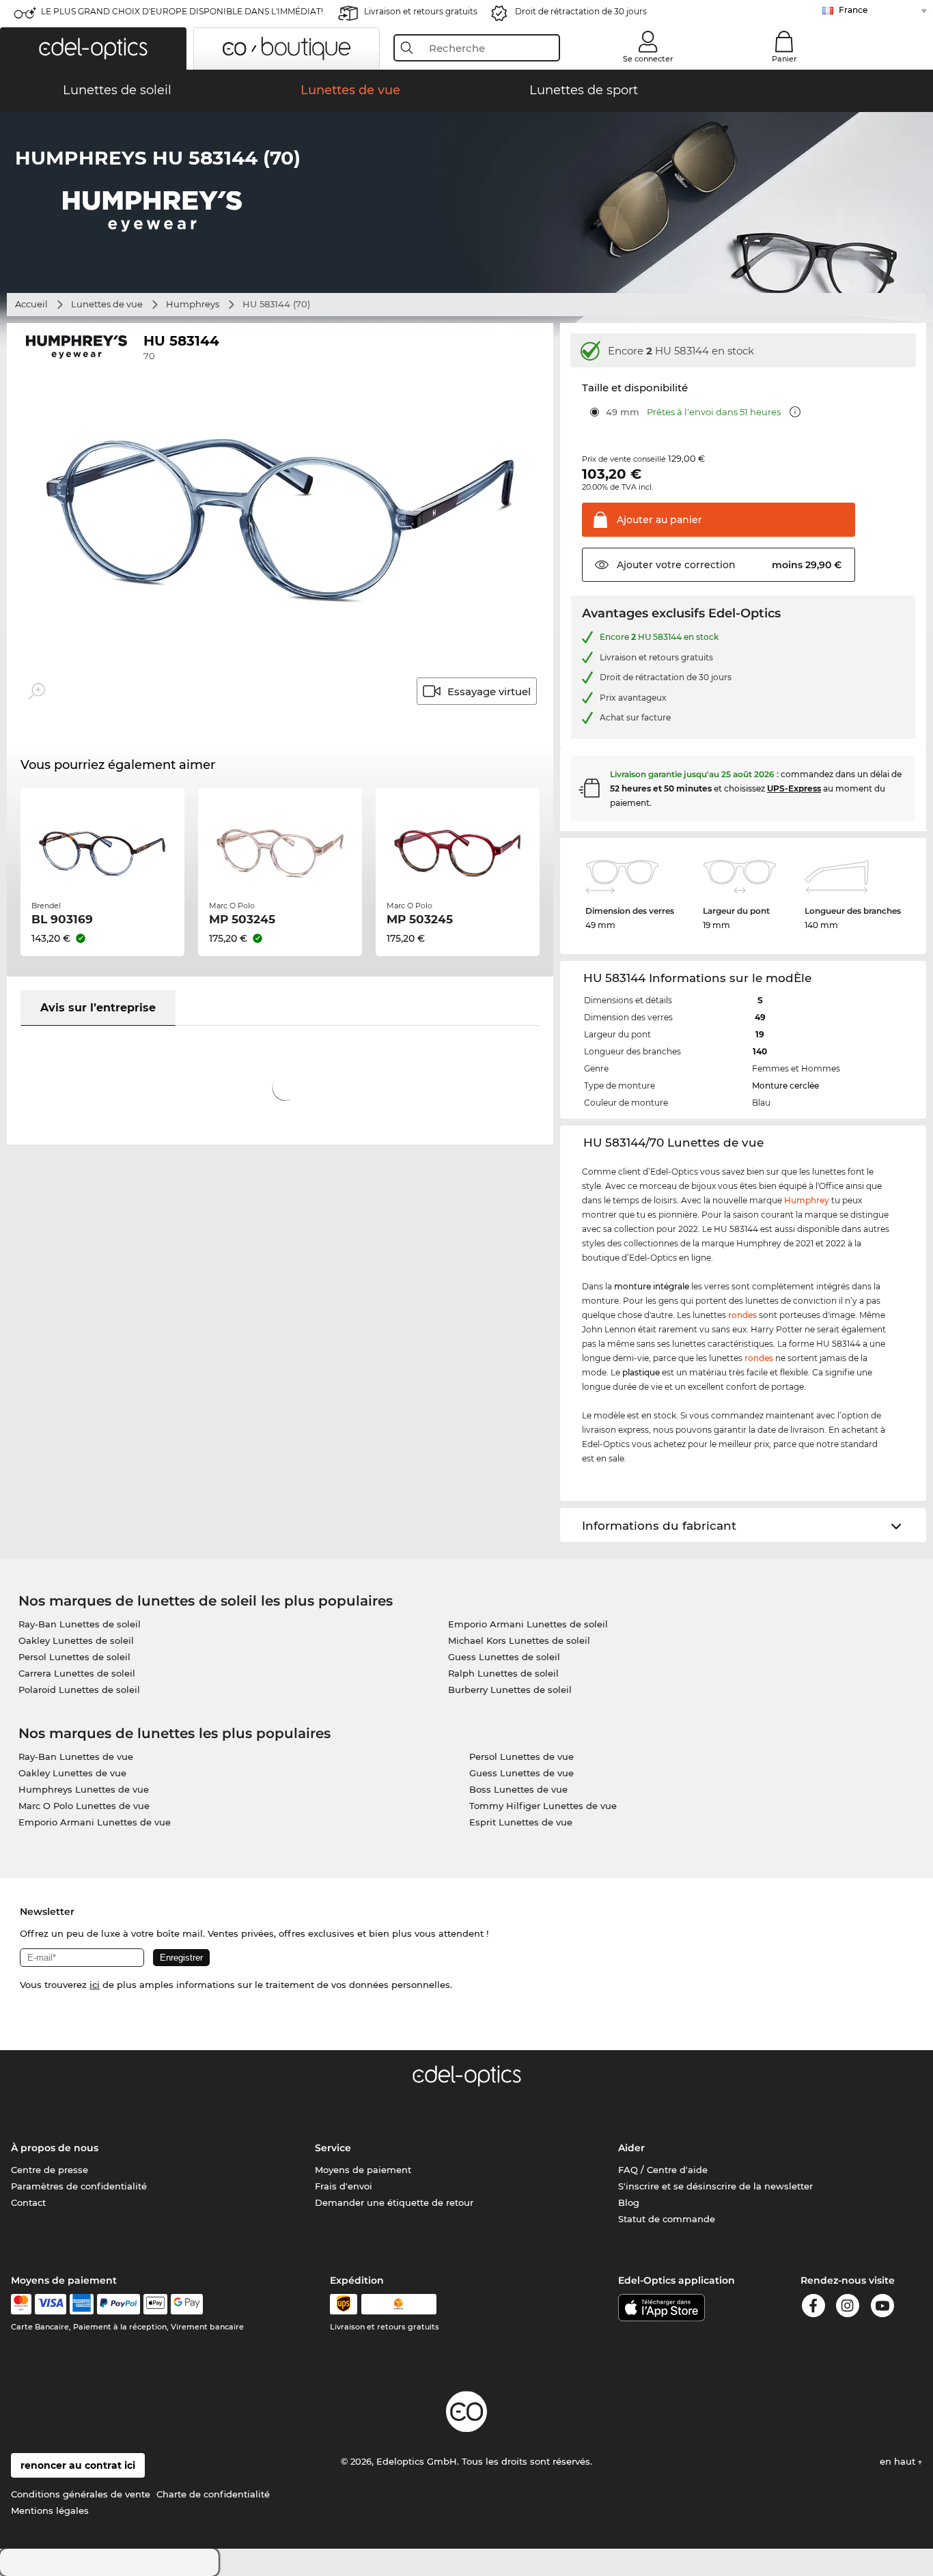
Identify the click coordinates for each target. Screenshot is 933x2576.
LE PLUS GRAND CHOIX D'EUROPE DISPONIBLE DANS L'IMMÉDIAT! (182, 11)
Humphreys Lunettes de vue (84, 1789)
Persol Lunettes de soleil (74, 1657)
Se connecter (648, 59)
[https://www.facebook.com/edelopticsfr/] (813, 2308)
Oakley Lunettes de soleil (76, 1640)
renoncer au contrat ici (78, 2465)
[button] (93, 48)
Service (333, 2148)
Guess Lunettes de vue (521, 1773)
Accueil (31, 304)
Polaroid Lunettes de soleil (79, 1690)
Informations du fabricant (659, 1526)
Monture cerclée (785, 1086)
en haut (899, 2461)
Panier (784, 59)
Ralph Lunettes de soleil (503, 1673)
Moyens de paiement (363, 2170)
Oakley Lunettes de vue (72, 1773)
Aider (631, 2148)
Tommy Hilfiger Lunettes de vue (543, 1806)
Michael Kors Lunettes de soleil (519, 1640)
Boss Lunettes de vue (518, 1789)
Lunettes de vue (107, 304)
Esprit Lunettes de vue (521, 1822)
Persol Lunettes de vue (521, 1756)
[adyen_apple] (156, 2304)
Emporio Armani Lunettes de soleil (528, 1624)
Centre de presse (50, 2170)
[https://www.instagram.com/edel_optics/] (848, 2308)
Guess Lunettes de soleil (504, 1657)
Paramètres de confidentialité (79, 2186)
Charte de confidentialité (213, 2494)
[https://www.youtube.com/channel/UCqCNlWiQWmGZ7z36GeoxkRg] (882, 2308)
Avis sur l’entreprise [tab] (98, 1008)
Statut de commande (667, 2219)
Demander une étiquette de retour (394, 2202)
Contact (28, 2202)
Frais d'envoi (344, 2186)
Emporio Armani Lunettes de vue (95, 1822)
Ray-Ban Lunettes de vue (76, 1756)
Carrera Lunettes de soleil (77, 1673)
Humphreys (193, 304)
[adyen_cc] (21, 2304)
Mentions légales (50, 2510)
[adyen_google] (187, 2304)
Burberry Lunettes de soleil (510, 1690)
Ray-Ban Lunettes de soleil (80, 1624)
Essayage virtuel (489, 691)
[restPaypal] (119, 2304)
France (853, 10)
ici (95, 1985)
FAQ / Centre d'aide (663, 2170)
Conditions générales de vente (81, 2494)
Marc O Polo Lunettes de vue (84, 1806)
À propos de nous (55, 2148)
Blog (629, 2202)
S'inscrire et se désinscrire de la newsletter (715, 2186)
